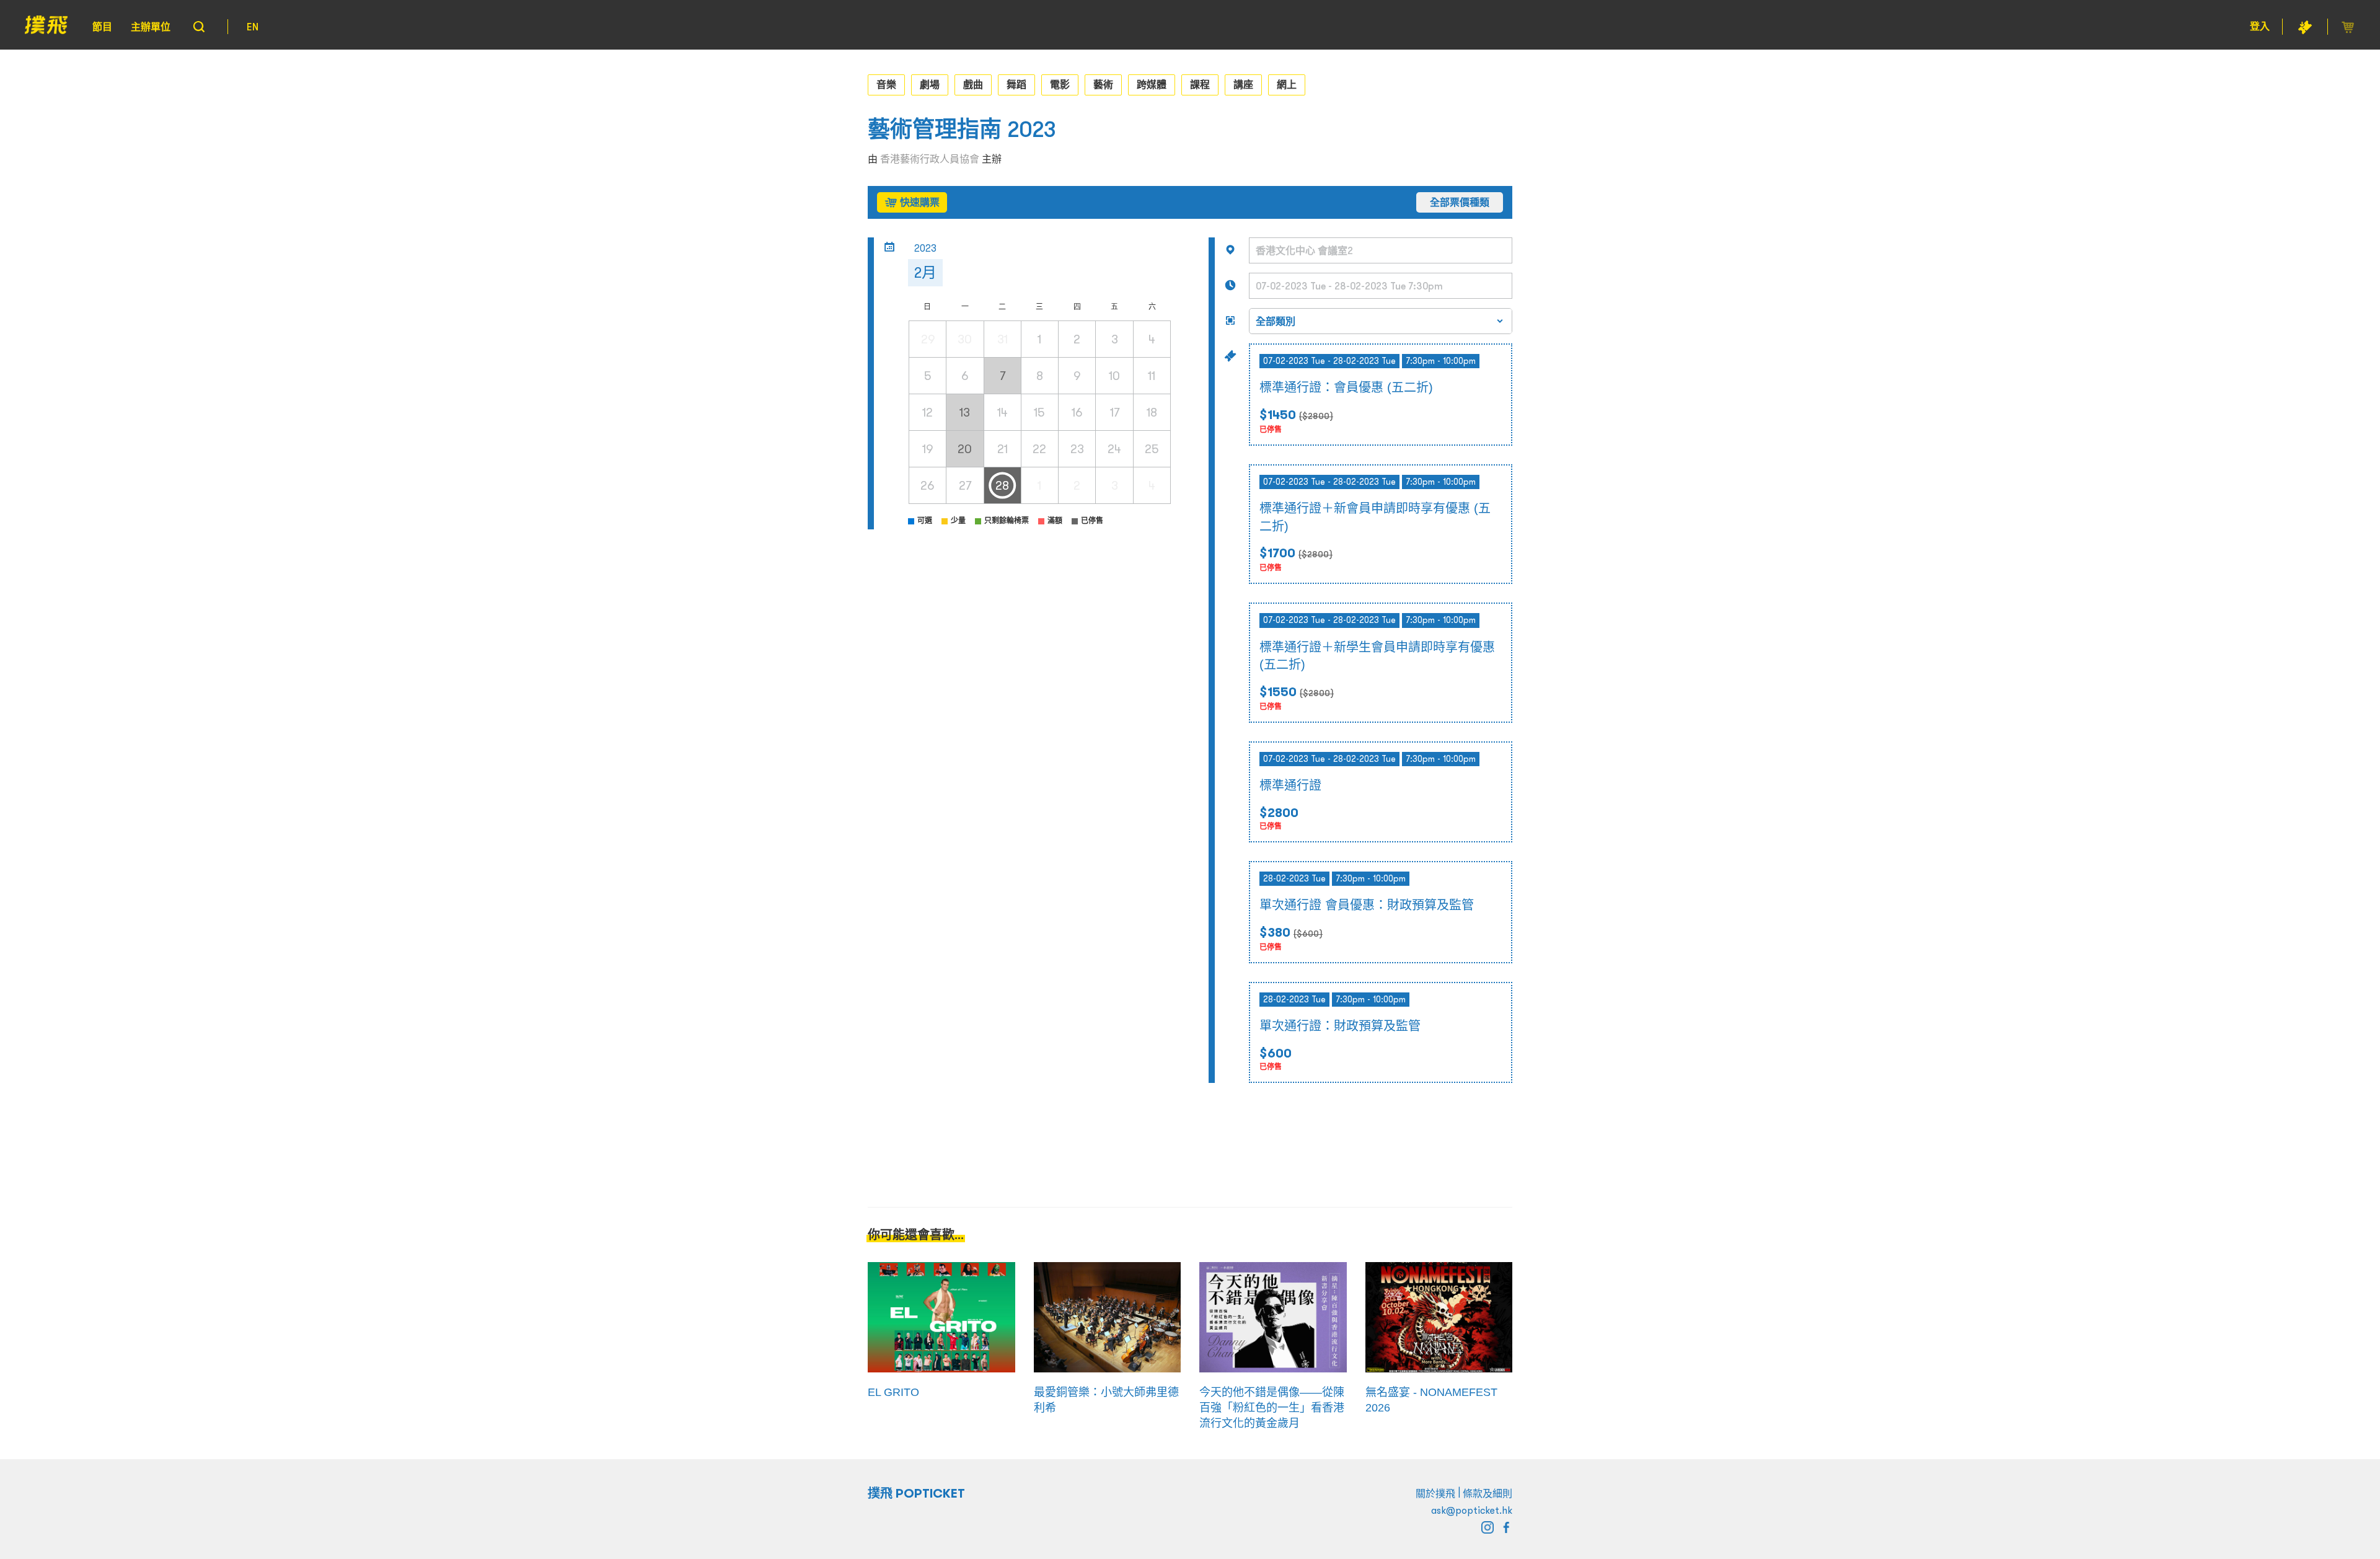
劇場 (930, 84)
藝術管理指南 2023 (962, 129)
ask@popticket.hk (1472, 1510)
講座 (1243, 84)
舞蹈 (1016, 84)
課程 (1200, 84)
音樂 (886, 84)
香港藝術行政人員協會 (930, 159)
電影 (1060, 84)
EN (253, 27)
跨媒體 (1152, 84)
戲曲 (973, 84)
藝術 (1103, 84)
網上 (1287, 84)
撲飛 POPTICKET (916, 1493)
